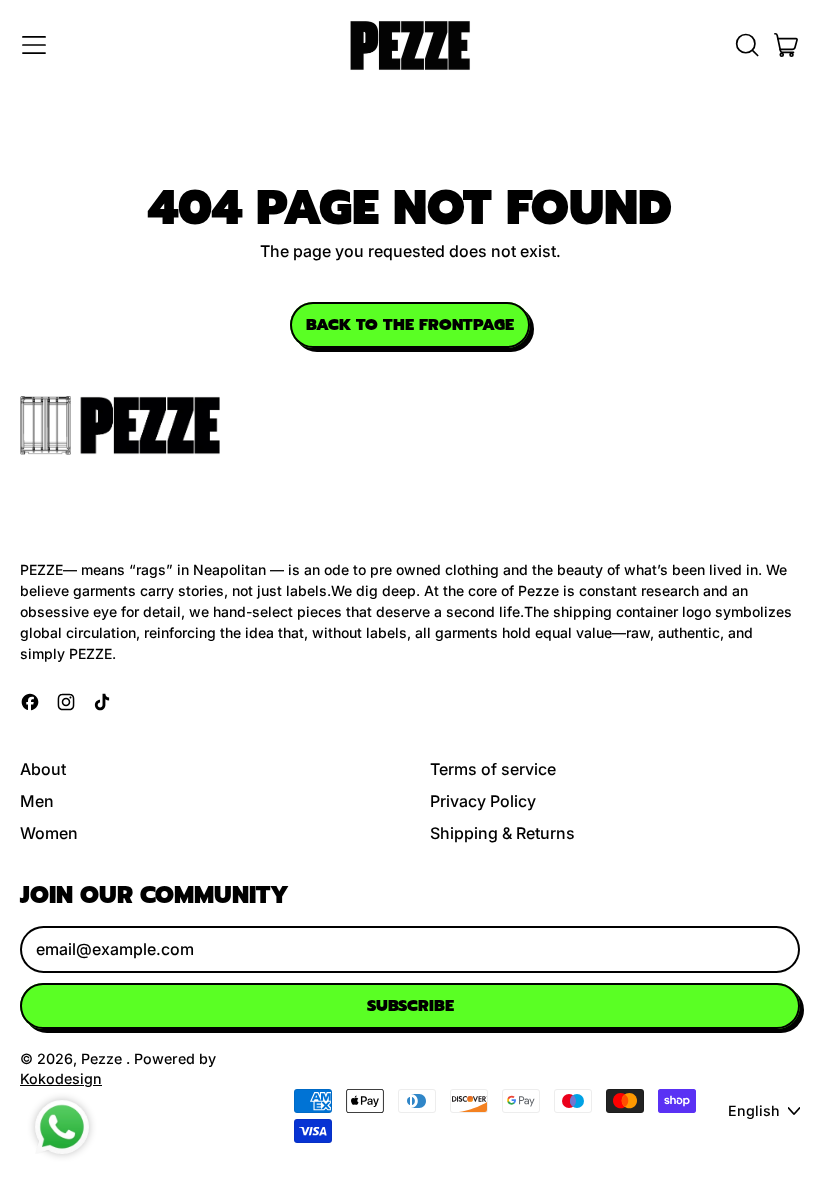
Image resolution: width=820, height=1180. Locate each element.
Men (37, 801)
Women (49, 833)
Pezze (103, 1058)
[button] (746, 45)
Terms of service (493, 769)
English (754, 1110)
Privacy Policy (483, 801)
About (43, 769)
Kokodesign (61, 1078)
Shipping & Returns (502, 833)
